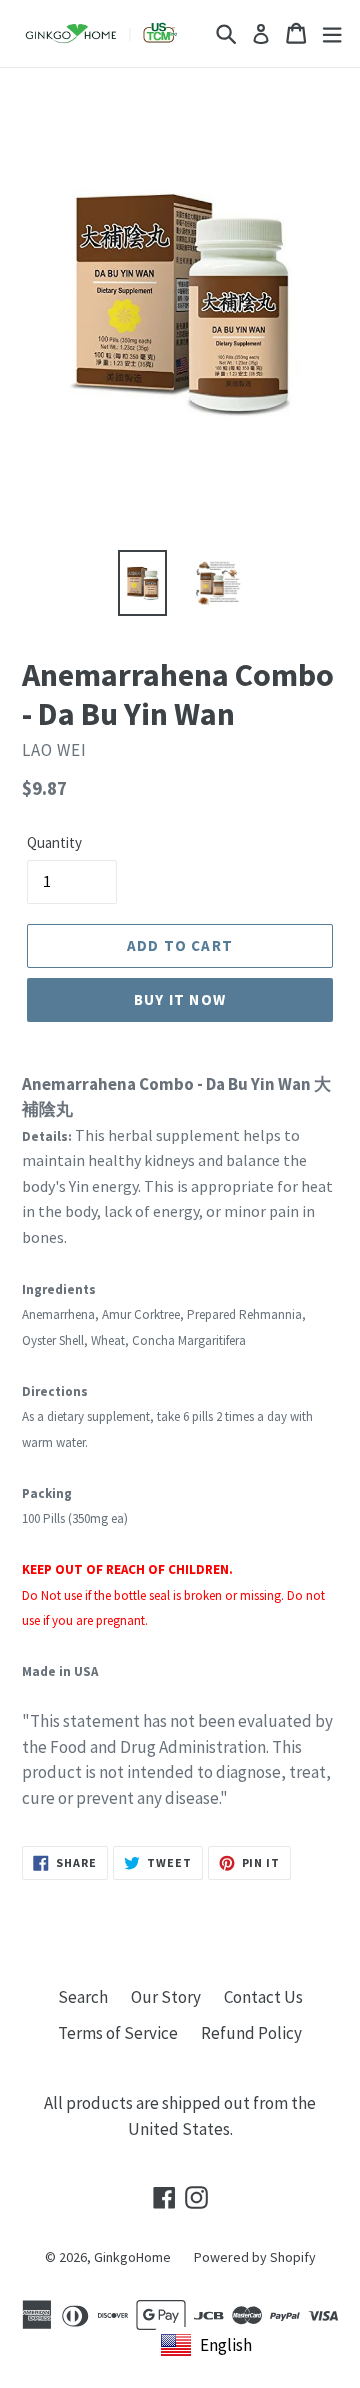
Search (83, 1997)
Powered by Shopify (255, 2257)
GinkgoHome (132, 2257)
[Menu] (332, 33)
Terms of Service (118, 2033)
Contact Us (263, 1997)
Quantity (54, 842)
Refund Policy (251, 2033)
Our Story (166, 1997)
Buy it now (180, 999)
